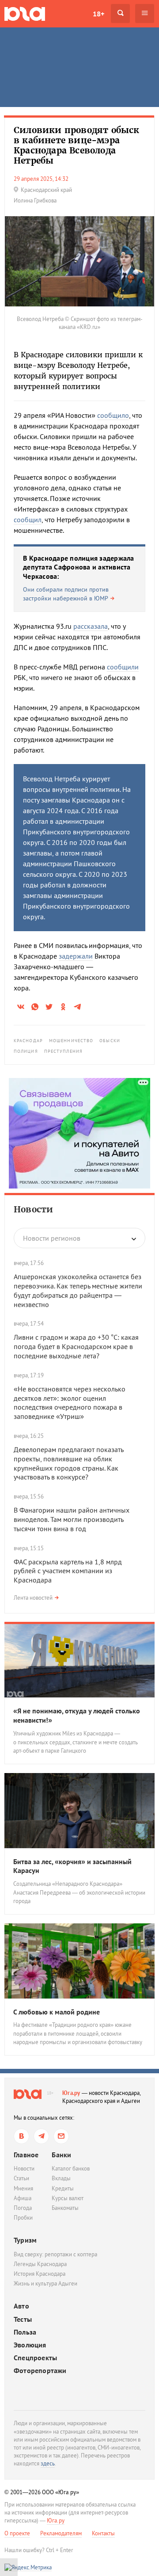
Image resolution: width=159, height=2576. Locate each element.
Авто (21, 2306)
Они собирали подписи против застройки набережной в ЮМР (66, 594)
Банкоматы (65, 2208)
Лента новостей (33, 1598)
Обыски (110, 1041)
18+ (98, 14)
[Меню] (145, 13)
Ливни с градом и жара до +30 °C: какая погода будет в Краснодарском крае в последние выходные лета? (76, 1346)
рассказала (91, 626)
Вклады (61, 2178)
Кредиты (63, 2188)
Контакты (103, 2533)
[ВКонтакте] (21, 2136)
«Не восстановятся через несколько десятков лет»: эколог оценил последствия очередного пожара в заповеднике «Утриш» (70, 1403)
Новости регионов (52, 1238)
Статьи (21, 2178)
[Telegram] (41, 2136)
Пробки (23, 2218)
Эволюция (30, 2345)
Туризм (25, 2240)
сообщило (113, 415)
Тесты (23, 2319)
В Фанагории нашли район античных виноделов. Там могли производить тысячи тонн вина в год (72, 1519)
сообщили (123, 667)
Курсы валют (68, 2198)
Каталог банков (71, 2169)
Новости (33, 1209)
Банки (61, 2155)
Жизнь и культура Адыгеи (45, 2284)
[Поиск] (120, 13)
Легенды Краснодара (40, 2264)
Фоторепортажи (40, 2371)
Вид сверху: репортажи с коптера (55, 2254)
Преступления (63, 1051)
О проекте (17, 2533)
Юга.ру (71, 2093)
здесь (48, 2463)
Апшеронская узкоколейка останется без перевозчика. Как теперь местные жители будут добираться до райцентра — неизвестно (78, 1290)
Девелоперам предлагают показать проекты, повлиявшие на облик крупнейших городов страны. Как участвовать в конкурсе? (68, 1463)
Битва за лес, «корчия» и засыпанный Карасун (72, 1866)
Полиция (26, 1051)
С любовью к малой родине (57, 2012)
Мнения (23, 2188)
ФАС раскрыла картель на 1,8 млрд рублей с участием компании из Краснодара (68, 1571)
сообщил (28, 520)
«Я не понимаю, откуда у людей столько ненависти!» (77, 1715)
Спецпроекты (35, 2358)
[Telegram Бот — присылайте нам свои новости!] (61, 2136)
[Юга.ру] (25, 13)
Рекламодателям (61, 2533)
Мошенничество (71, 1041)
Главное (26, 2155)
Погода (23, 2208)
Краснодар (28, 1041)
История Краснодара (40, 2274)
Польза (25, 2332)
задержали (76, 956)
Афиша (23, 2198)
